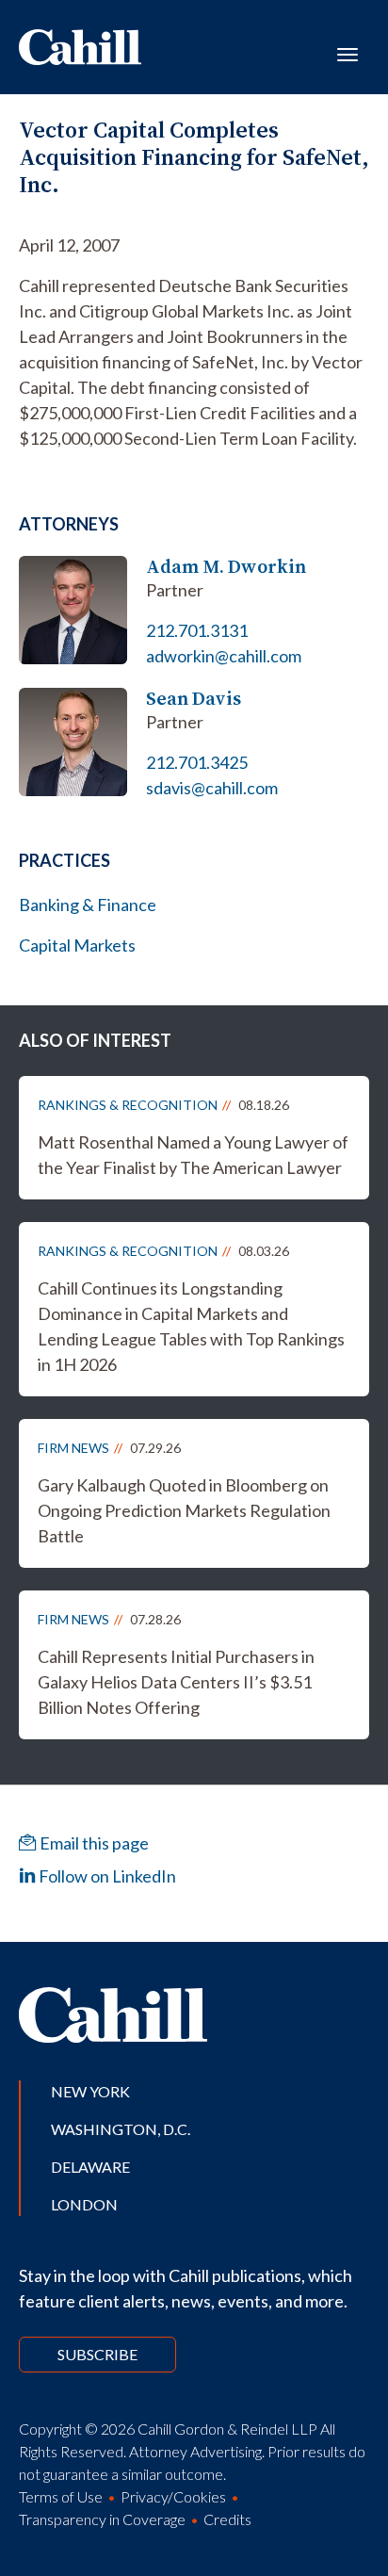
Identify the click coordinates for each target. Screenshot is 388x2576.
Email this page (93, 1843)
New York (90, 2091)
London (84, 2204)
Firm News (73, 1448)
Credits (227, 2519)
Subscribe (97, 2354)
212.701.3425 (197, 762)
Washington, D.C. (121, 2129)
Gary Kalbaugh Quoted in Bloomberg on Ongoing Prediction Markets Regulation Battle (184, 1510)
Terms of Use (61, 2496)
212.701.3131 (197, 630)
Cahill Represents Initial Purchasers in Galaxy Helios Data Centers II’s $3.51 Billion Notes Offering (176, 1682)
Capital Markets (77, 945)
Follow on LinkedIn (106, 1876)
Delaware (90, 2167)
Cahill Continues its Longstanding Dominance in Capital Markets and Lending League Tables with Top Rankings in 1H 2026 (191, 1326)
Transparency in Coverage (102, 2519)
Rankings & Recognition (128, 1105)
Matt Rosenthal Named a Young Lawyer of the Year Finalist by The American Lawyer (193, 1155)
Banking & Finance (88, 905)
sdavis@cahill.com (212, 788)
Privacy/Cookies (173, 2496)
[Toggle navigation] (348, 53)
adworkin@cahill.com (224, 656)
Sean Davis (194, 699)
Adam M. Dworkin (226, 567)
